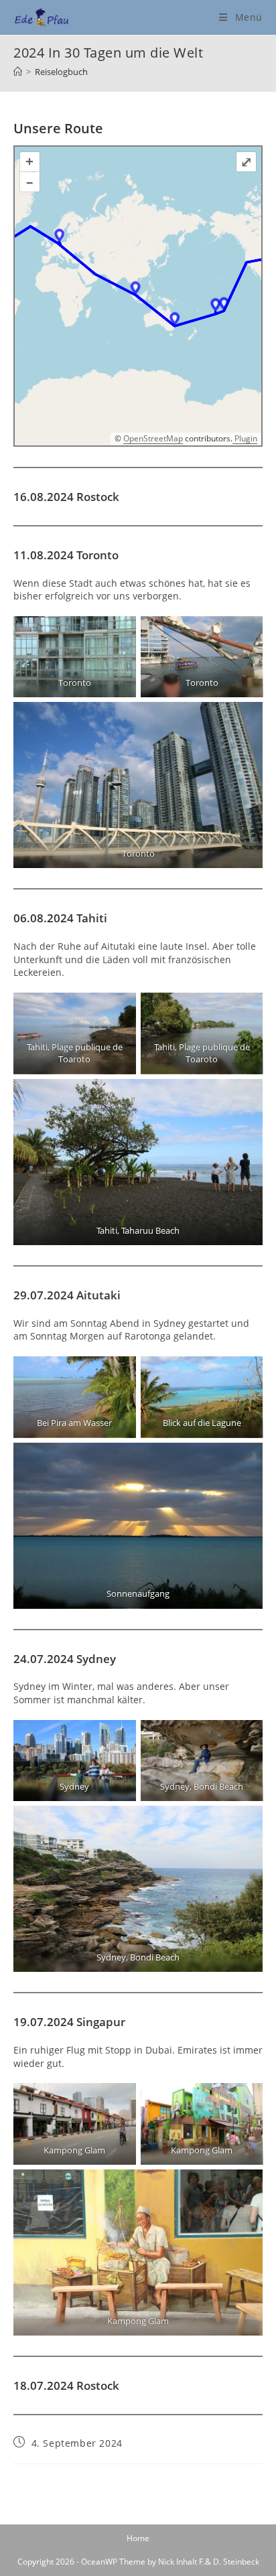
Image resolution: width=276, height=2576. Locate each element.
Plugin (245, 438)
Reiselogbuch (61, 72)
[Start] (18, 72)
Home (138, 2538)
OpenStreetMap (153, 438)
